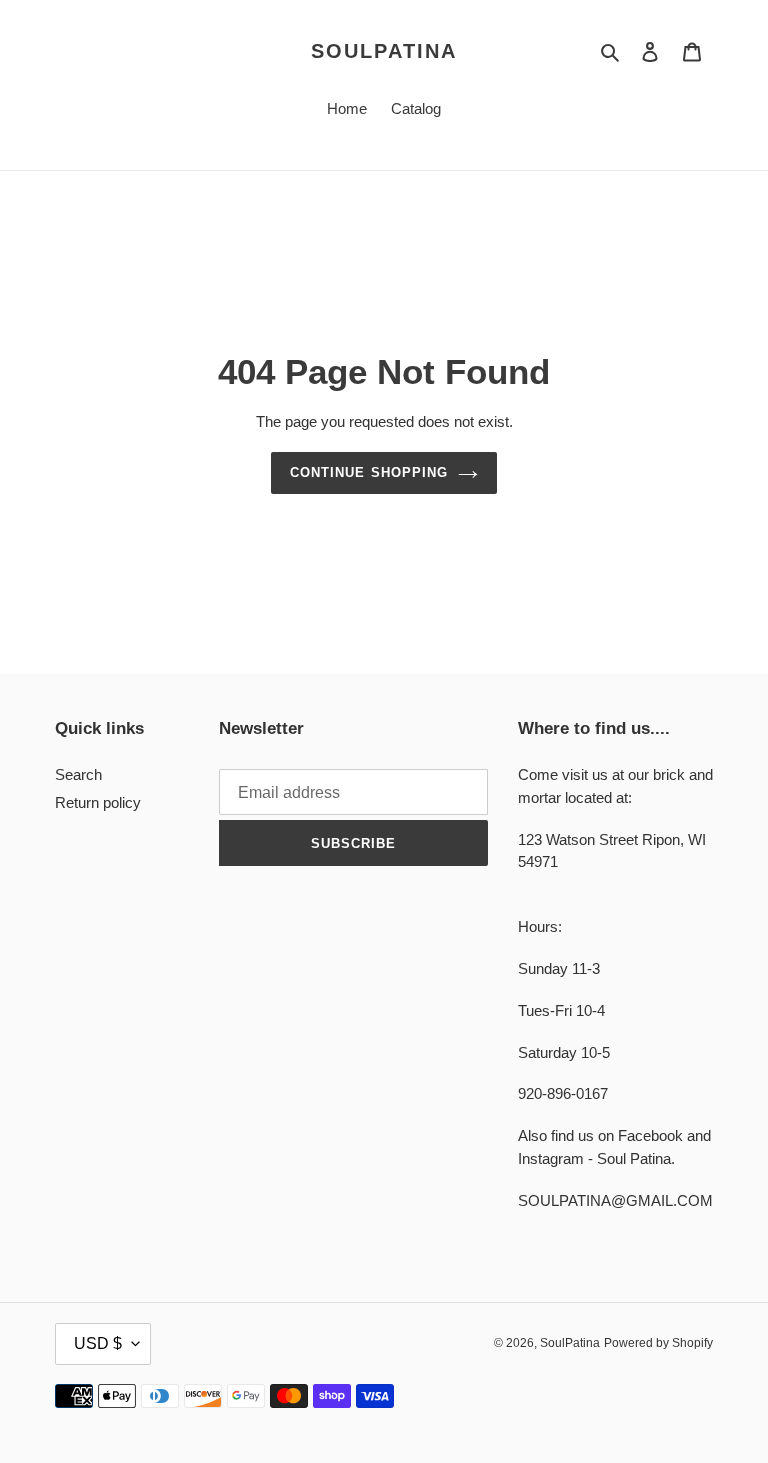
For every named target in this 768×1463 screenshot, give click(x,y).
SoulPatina (384, 51)
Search (78, 774)
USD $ (98, 1343)
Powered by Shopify (658, 1343)
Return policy (98, 802)
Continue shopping (369, 472)
